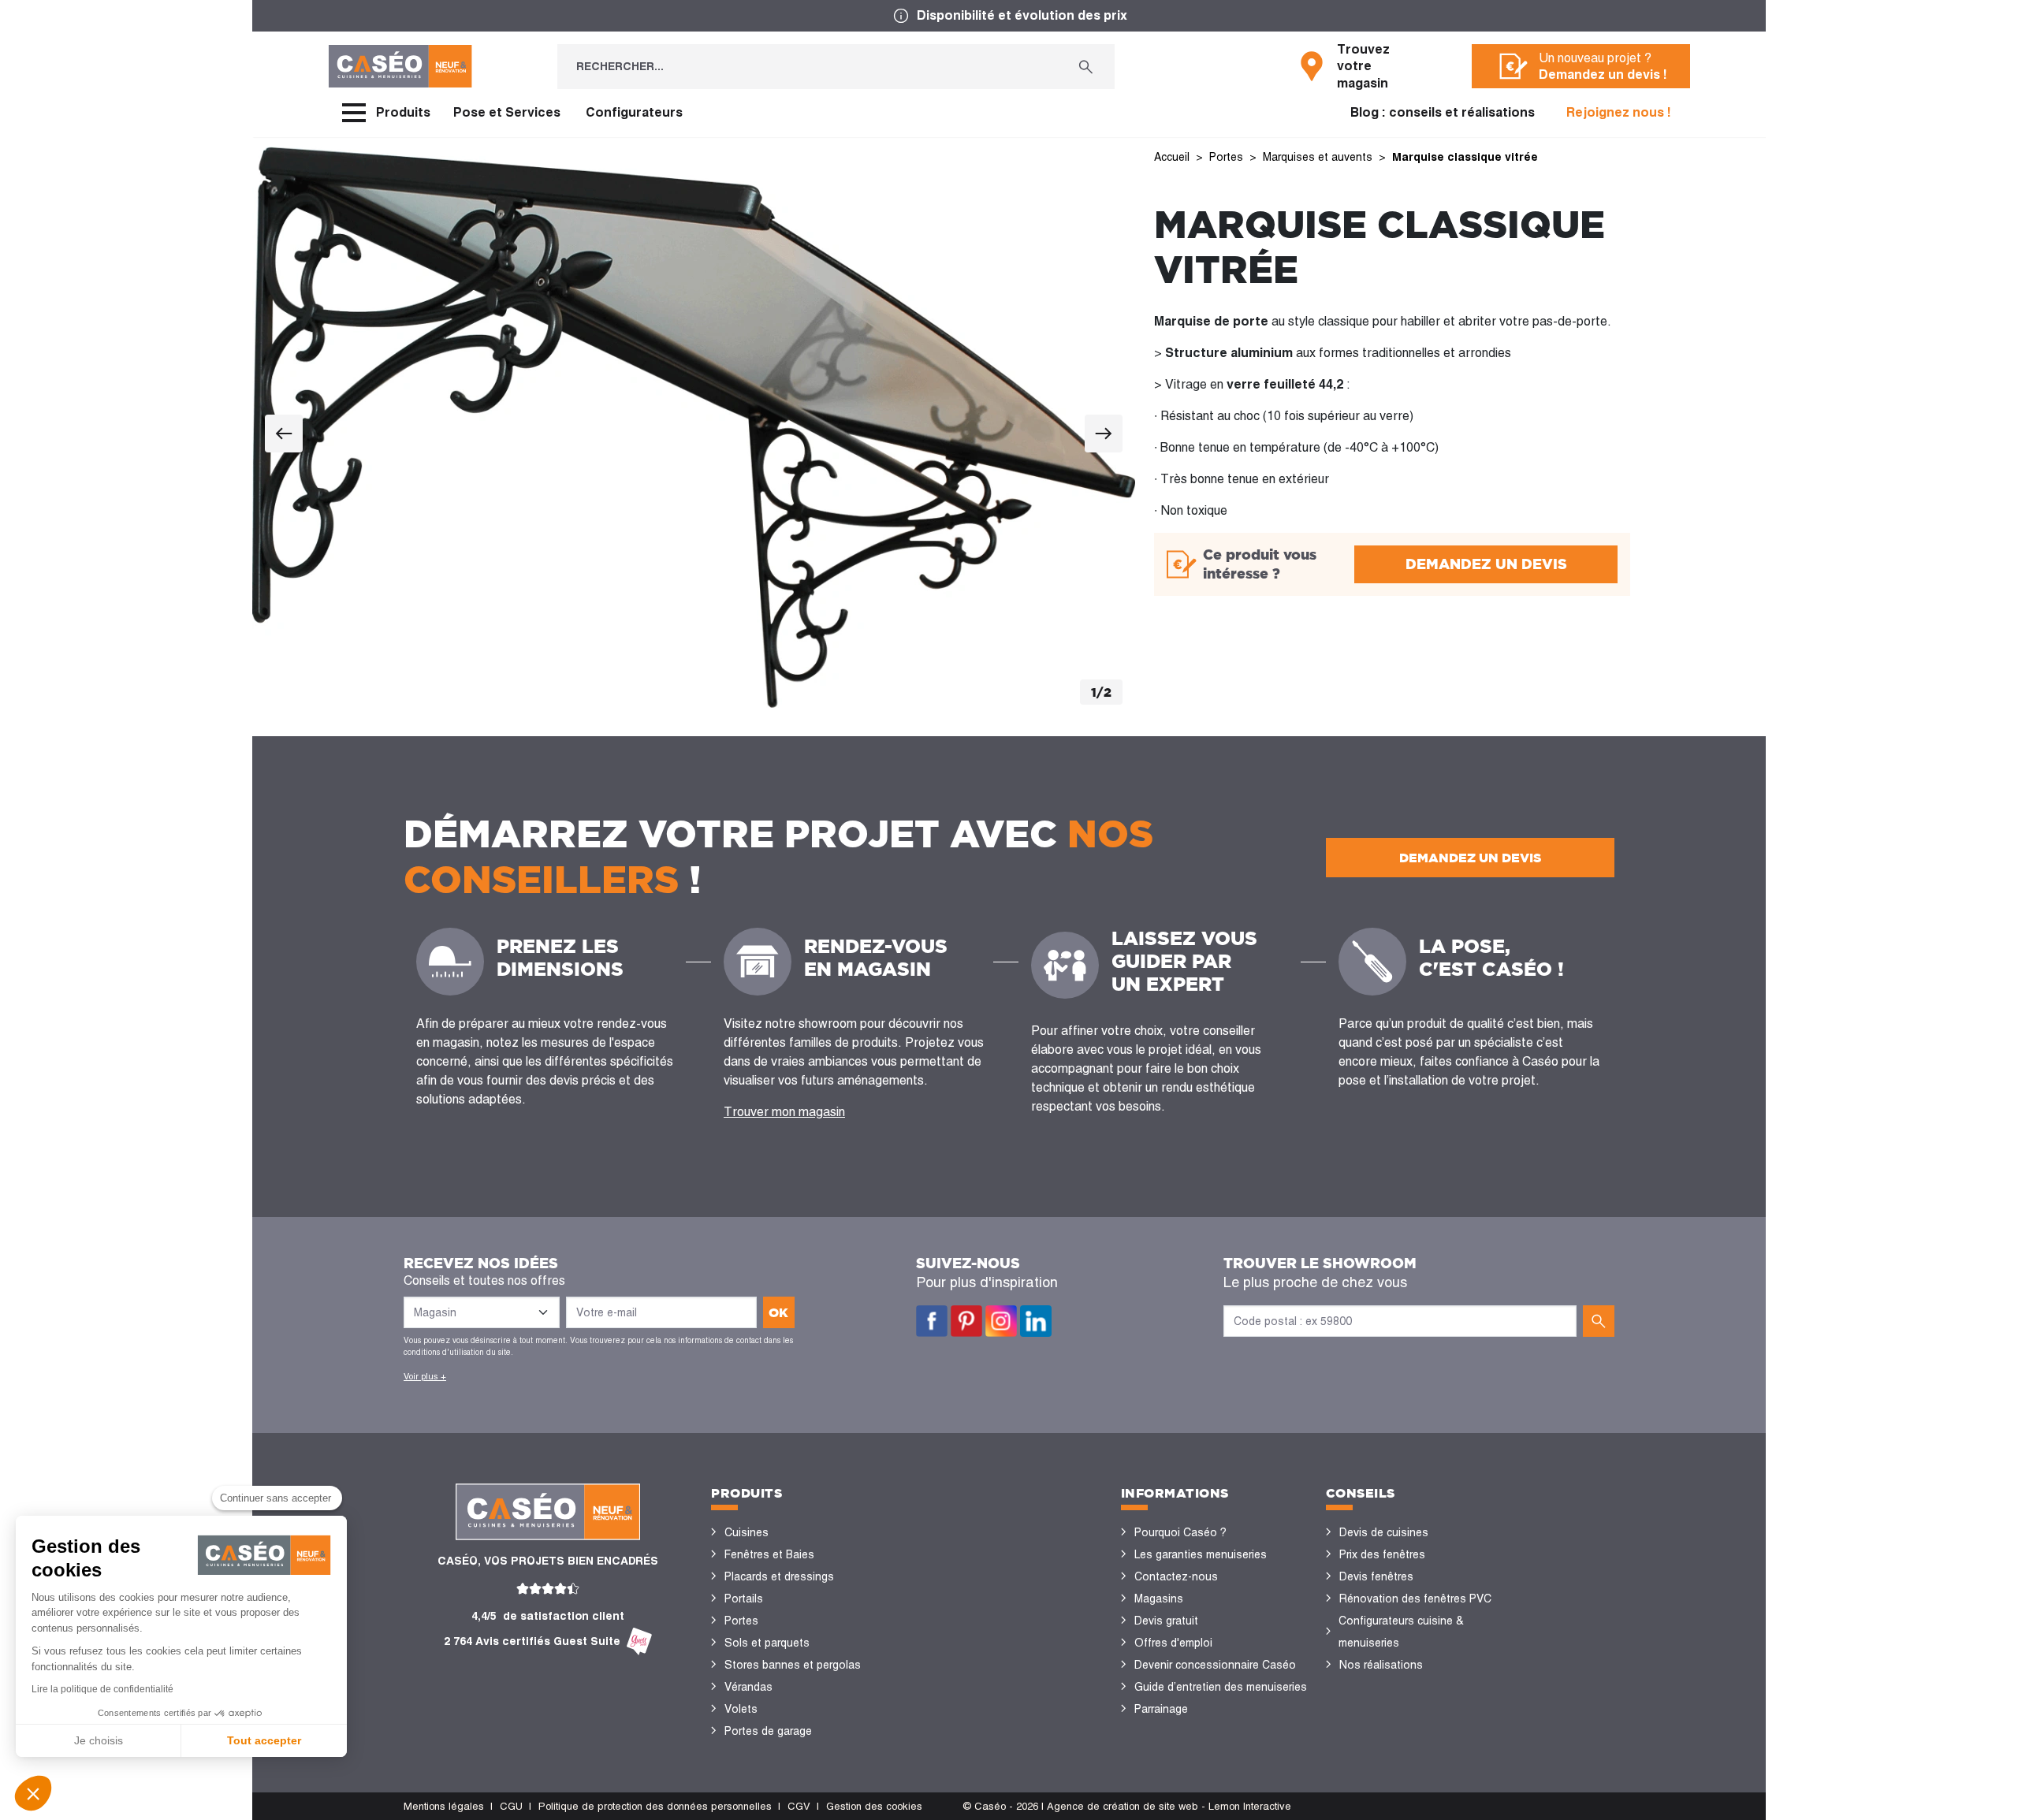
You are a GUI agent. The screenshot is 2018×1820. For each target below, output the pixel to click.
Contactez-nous (1176, 1576)
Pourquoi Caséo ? (1180, 1532)
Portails (744, 1599)
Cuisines (747, 1532)
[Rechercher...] (1086, 67)
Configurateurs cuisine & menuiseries (1401, 1632)
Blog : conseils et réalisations (1443, 112)
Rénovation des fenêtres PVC (1415, 1599)
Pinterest (966, 1321)
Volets (741, 1709)
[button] (33, 1793)
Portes (741, 1621)
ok (778, 1312)
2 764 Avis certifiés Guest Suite (532, 1641)
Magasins (1159, 1599)
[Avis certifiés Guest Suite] (639, 1641)
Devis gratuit (1166, 1621)
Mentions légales (444, 1806)
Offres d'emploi (1173, 1643)
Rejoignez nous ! (1619, 112)
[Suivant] (1104, 434)
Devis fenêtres (1376, 1576)
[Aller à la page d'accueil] (400, 66)
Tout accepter (264, 1740)
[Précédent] (284, 434)
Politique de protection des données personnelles (655, 1806)
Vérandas (748, 1687)
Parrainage (1161, 1709)
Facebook (932, 1321)
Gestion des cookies (874, 1806)
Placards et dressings (779, 1576)
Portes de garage (768, 1731)
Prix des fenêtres (1382, 1554)
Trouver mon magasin (784, 1112)
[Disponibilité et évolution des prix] (1009, 16)
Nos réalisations (1381, 1665)
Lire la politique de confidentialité (102, 1689)
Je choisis (99, 1740)
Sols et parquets (767, 1643)
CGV (799, 1806)
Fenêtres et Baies (769, 1554)
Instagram (1001, 1321)
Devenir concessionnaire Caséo (1215, 1665)
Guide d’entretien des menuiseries (1221, 1687)
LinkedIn (1036, 1321)
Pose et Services (507, 112)
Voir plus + (425, 1376)
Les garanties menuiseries (1201, 1554)
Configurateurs (634, 112)
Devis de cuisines (1384, 1532)
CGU (511, 1806)
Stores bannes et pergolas (793, 1665)
